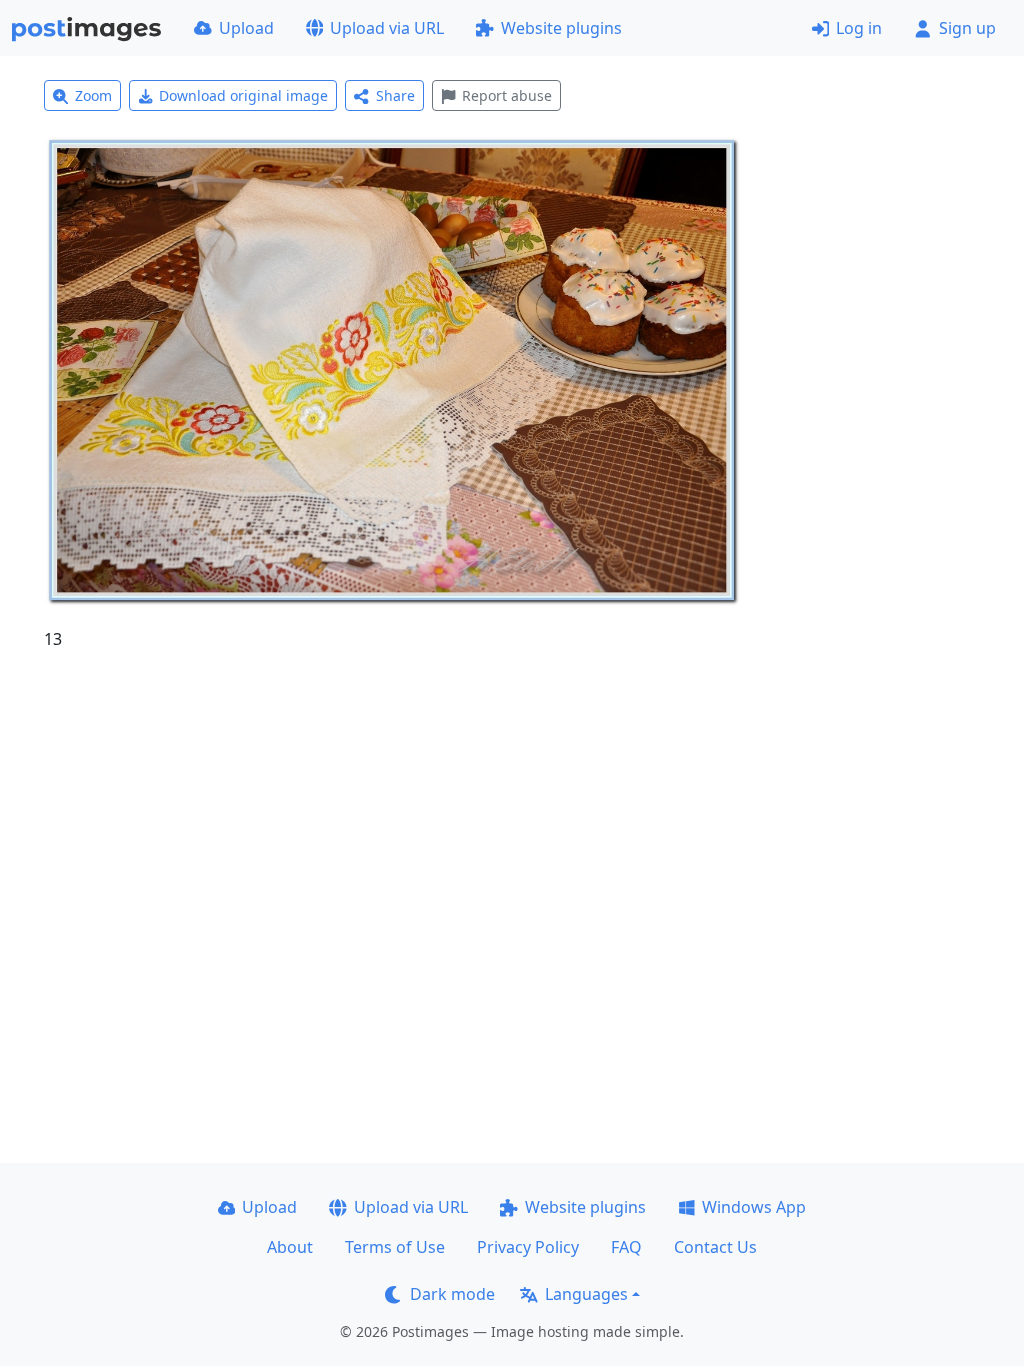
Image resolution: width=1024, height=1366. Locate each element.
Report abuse (507, 95)
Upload (246, 28)
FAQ (626, 1247)
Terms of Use (395, 1247)
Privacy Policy (528, 1247)
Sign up (967, 28)
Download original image (243, 95)
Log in (859, 28)
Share (395, 95)
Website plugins (561, 28)
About (290, 1247)
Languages (586, 1294)
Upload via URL (387, 28)
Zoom (93, 95)
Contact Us (715, 1247)
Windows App (754, 1207)
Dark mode (452, 1294)
